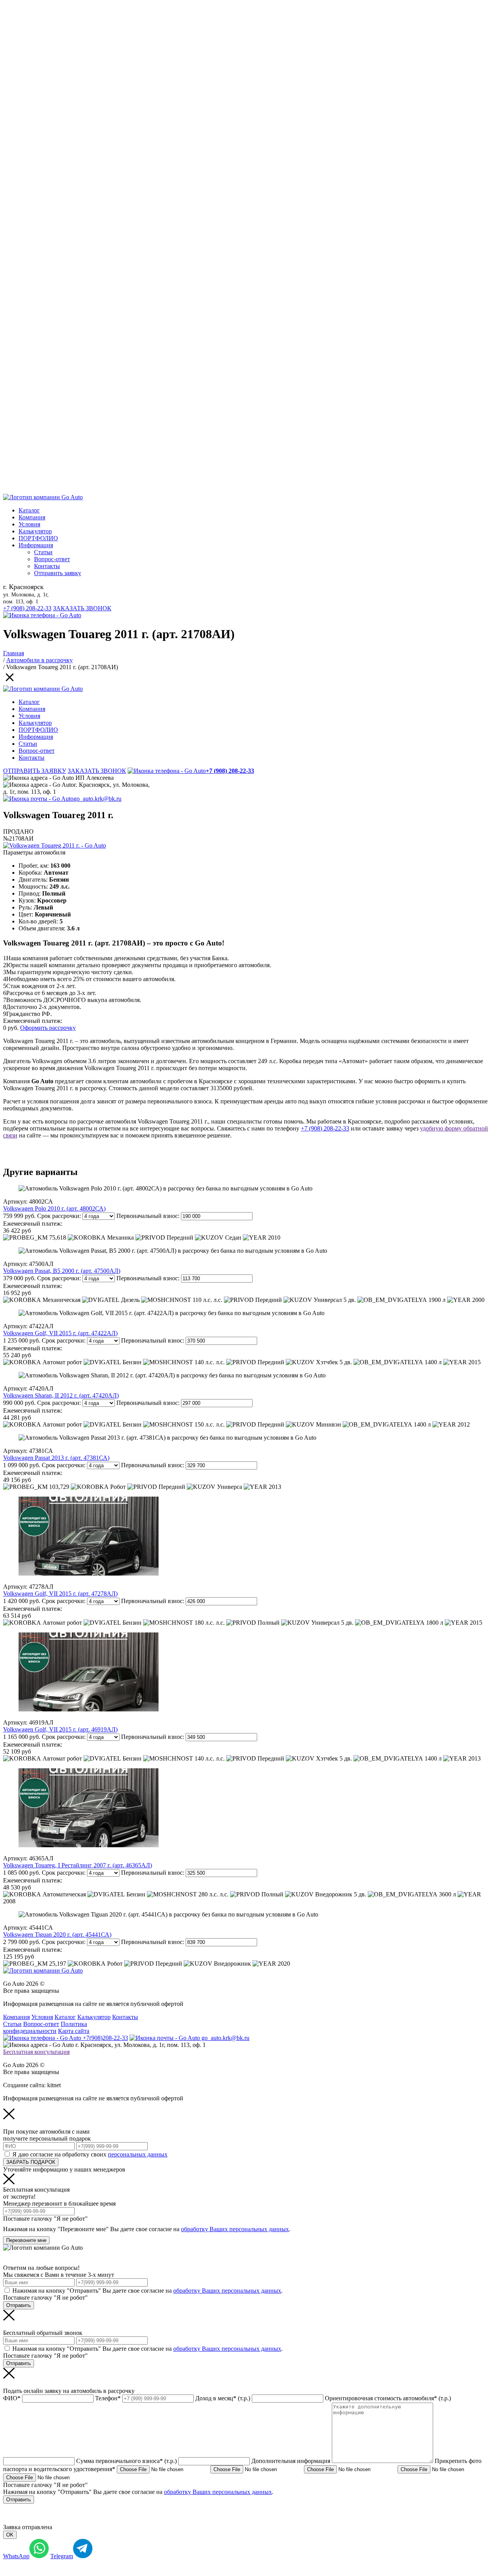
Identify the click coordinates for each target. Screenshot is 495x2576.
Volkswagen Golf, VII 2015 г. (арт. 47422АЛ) (60, 1333)
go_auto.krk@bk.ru (97, 799)
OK (10, 2535)
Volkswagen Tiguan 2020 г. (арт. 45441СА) (57, 1935)
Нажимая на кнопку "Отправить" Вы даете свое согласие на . (148, 2291)
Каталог (29, 510)
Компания (32, 517)
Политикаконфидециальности (45, 2027)
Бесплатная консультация (36, 2052)
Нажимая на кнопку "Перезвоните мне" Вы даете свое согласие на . (147, 2229)
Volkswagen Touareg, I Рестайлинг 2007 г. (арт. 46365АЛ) (78, 1865)
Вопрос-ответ (52, 559)
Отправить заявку (58, 573)
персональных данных (138, 2154)
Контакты (47, 566)
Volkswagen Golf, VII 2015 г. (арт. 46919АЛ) (60, 1729)
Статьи (43, 552)
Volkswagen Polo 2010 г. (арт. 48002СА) (54, 1208)
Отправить (19, 2305)
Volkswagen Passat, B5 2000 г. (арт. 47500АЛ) (62, 1271)
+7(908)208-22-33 (105, 2038)
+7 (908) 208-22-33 (27, 608)
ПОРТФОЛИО (38, 538)
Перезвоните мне (26, 2240)
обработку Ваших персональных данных (235, 2229)
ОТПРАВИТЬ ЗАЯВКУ (35, 771)
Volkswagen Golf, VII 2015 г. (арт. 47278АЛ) (60, 1594)
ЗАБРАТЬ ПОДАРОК (31, 2162)
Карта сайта (74, 2031)
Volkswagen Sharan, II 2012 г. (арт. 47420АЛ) (61, 1395)
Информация (36, 545)
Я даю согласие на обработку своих (90, 2154)
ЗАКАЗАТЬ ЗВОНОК (82, 608)
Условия (29, 524)
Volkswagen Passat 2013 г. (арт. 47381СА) (56, 1458)
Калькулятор (35, 531)
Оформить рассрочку (48, 1028)
